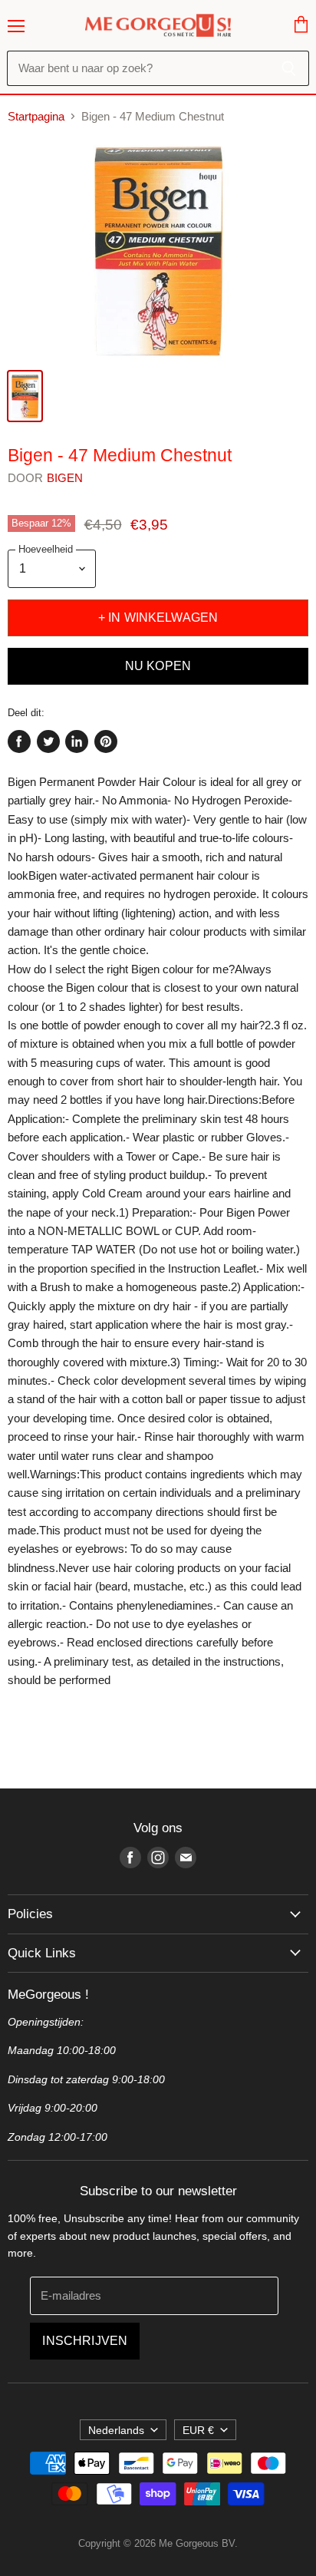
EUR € (198, 2430)
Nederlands (116, 2430)
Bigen (65, 478)
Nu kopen (158, 666)
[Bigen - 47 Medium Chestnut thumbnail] (25, 396)
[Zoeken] (289, 68)
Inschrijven (85, 2341)
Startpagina (36, 116)
